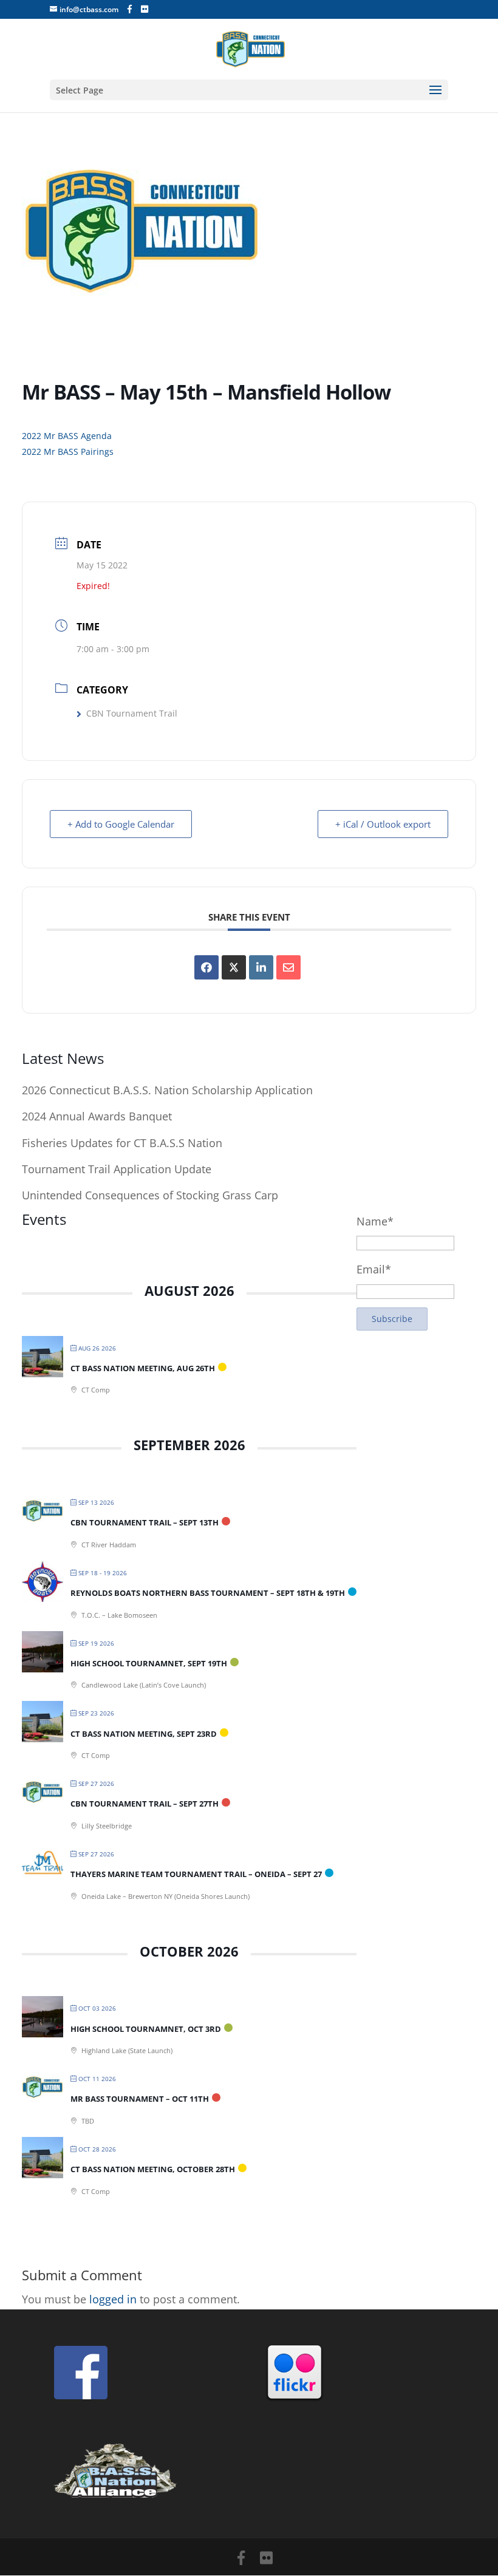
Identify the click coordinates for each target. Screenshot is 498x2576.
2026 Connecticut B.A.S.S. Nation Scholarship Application (167, 1090)
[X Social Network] (234, 967)
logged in (113, 2299)
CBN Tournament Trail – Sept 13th (145, 1522)
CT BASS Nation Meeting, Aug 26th (143, 1368)
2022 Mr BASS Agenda (67, 436)
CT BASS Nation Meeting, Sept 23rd (144, 1734)
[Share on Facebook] (206, 967)
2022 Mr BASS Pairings (68, 451)
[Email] (288, 967)
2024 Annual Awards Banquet (97, 1116)
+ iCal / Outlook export (383, 824)
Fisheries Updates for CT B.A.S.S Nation (122, 1143)
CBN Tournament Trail (132, 713)
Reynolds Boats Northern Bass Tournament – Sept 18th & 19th (208, 1593)
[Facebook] (130, 9)
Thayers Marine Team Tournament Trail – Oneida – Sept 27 (196, 1874)
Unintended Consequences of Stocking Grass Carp (150, 1195)
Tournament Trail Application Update (117, 1169)
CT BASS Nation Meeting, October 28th (153, 2169)
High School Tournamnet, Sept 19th (149, 1663)
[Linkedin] (261, 967)
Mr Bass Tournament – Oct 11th (140, 2099)
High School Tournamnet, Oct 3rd (146, 2029)
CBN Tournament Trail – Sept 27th (145, 1804)
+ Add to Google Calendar (121, 824)
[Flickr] (145, 9)
